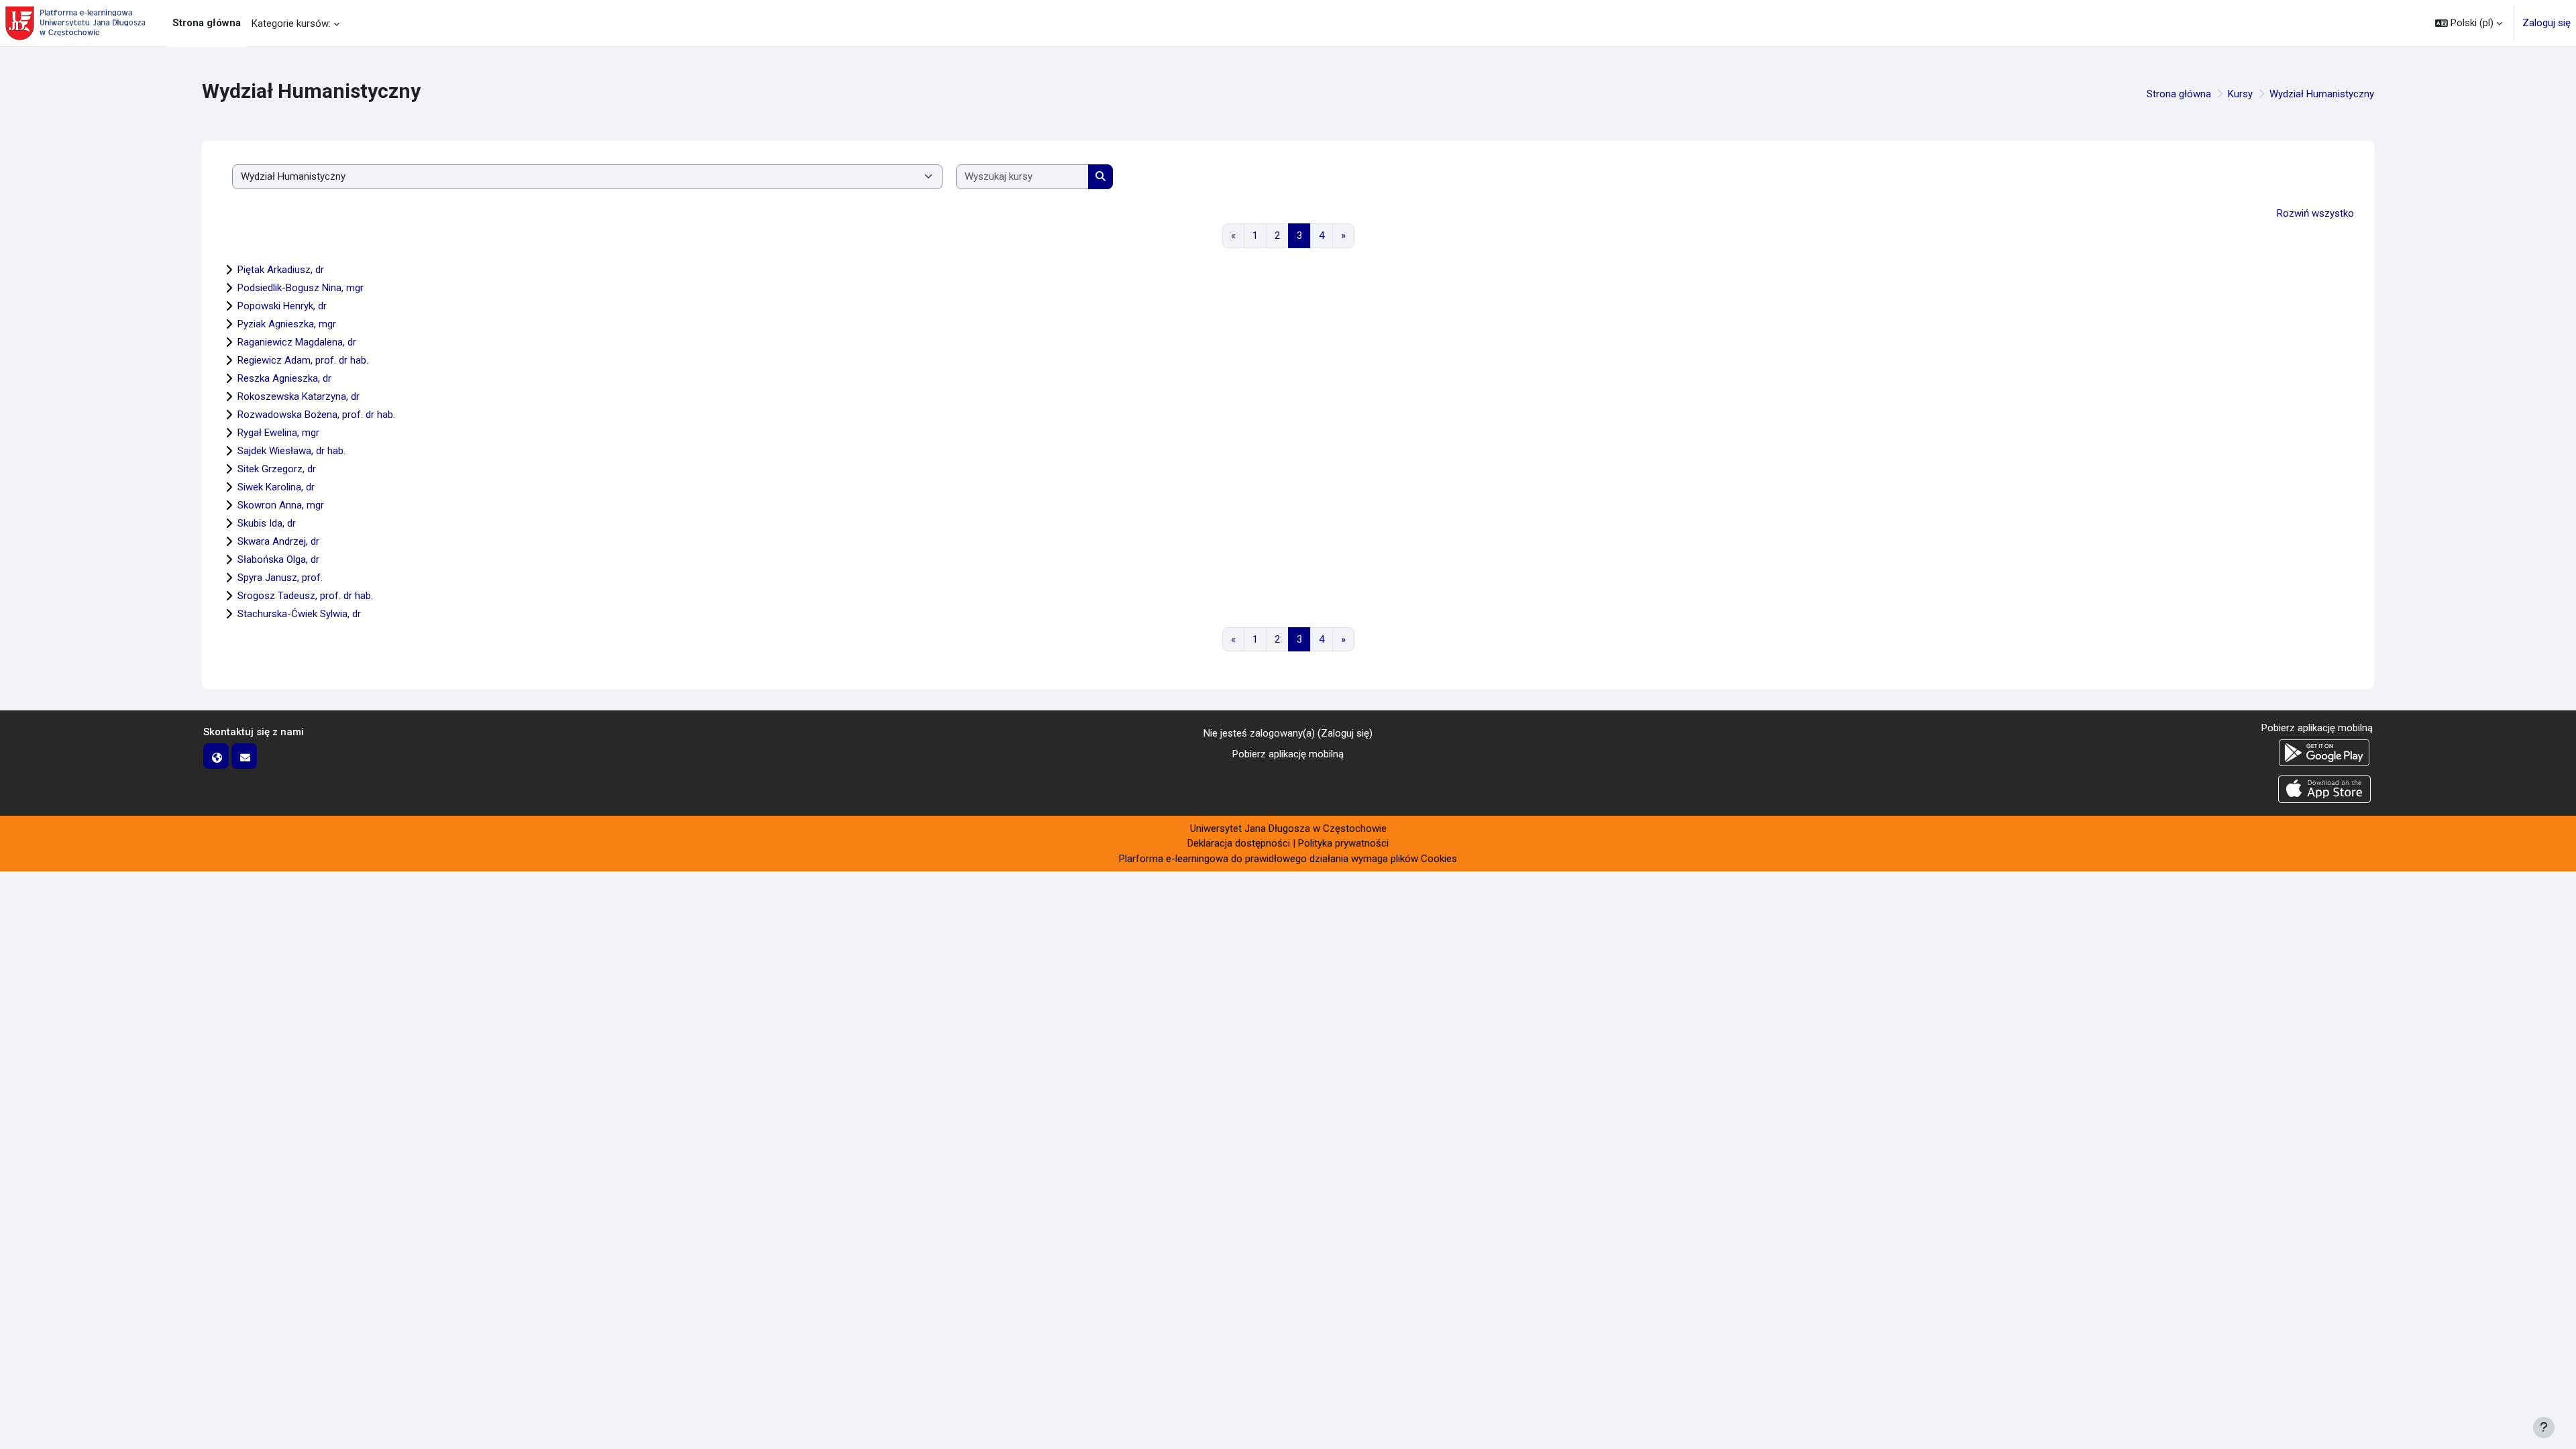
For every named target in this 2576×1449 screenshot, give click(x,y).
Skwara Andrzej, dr (278, 541)
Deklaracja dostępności (1239, 843)
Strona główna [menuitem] (207, 23)
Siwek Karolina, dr (276, 487)
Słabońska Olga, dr (278, 559)
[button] (2469, 23)
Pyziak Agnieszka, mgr (287, 324)
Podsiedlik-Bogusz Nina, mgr (301, 288)
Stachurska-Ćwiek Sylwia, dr (299, 614)
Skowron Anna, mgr (281, 505)
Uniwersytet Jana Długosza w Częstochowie (1288, 828)
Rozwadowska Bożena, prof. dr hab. (316, 415)
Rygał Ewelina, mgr (278, 433)
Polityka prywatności (1343, 843)
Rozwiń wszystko (2315, 213)
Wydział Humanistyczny (2322, 94)
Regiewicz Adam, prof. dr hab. (303, 360)
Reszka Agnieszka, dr (284, 378)
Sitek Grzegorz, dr (277, 469)
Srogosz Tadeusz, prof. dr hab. (305, 596)
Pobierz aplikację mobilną (1288, 754)
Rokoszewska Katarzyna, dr (299, 396)
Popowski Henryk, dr (282, 306)
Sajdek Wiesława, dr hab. (291, 451)
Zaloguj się (2546, 23)
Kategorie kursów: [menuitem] (291, 23)
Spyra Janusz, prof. (280, 578)
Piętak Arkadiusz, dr (281, 270)
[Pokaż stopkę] (2544, 1428)
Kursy (2240, 94)
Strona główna (2179, 94)
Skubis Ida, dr (267, 523)
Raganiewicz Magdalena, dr (297, 342)
